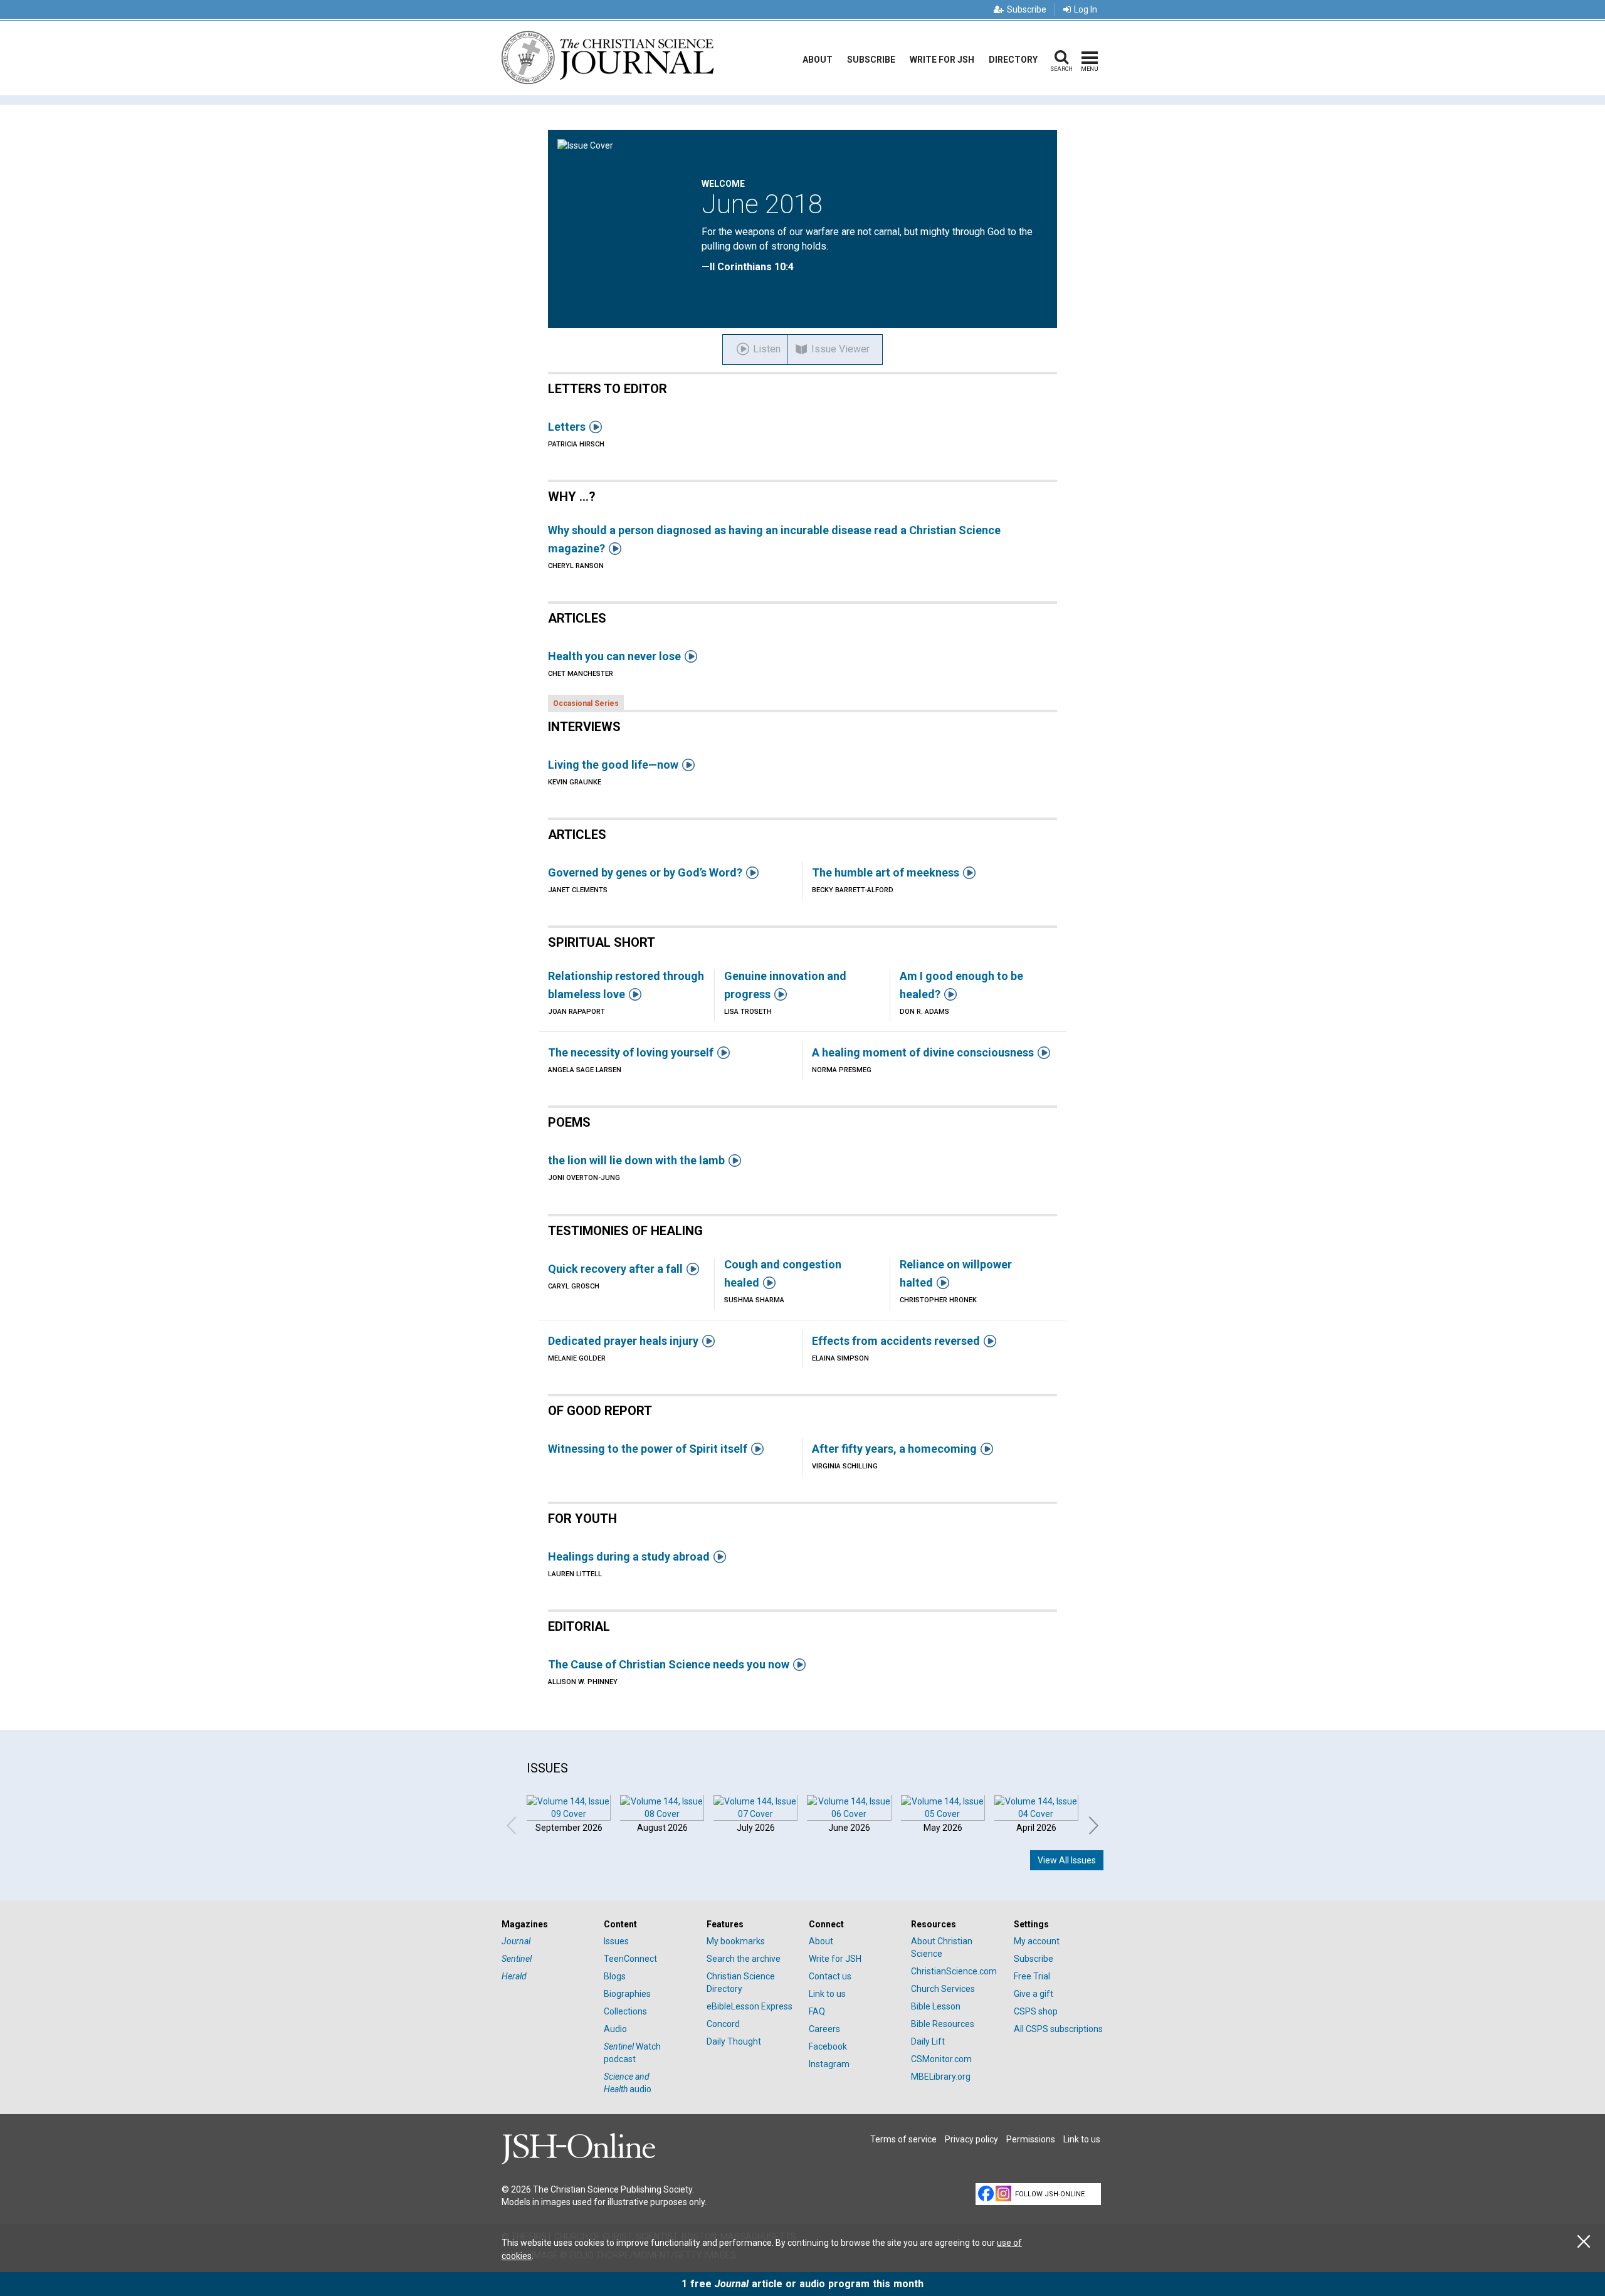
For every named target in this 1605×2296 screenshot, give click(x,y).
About (818, 60)
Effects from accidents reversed (896, 1341)
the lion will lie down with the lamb (636, 1160)
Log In (1086, 9)
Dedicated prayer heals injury (623, 1341)
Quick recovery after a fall (615, 1269)
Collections (625, 2011)
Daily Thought (734, 2041)
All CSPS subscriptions (1058, 2029)
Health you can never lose (614, 656)
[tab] (546, 1925)
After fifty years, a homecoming (894, 1449)
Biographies (627, 1994)
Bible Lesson (936, 2006)
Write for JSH (942, 60)
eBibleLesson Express (750, 2006)
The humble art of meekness (886, 872)
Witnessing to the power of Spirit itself (648, 1449)
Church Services (943, 1989)
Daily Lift (928, 2041)
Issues (616, 1941)
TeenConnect (630, 1959)
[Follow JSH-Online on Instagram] (1003, 2193)
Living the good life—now (613, 765)
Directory (1013, 60)
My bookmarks (736, 1941)
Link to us (827, 1994)
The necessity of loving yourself (631, 1052)
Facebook (828, 2046)
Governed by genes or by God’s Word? (645, 872)
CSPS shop (1036, 2011)
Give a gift (1034, 1994)
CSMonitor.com (941, 2059)
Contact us (830, 1976)
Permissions (1031, 2139)
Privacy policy (971, 2139)
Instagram (829, 2064)
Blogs (615, 1976)
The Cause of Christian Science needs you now (669, 1664)
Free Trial (1032, 1976)
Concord (723, 2024)
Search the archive (744, 1959)
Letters (567, 427)
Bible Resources (943, 2024)
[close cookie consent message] (1584, 2242)
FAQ (817, 2011)
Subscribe (1027, 9)
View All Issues (1067, 1860)
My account (1037, 1941)
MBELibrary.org (941, 2077)
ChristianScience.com (954, 1971)
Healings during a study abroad (629, 1556)
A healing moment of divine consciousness (923, 1052)
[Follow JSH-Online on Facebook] (986, 2193)
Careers (824, 2029)
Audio (615, 2029)
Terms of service (903, 2139)
